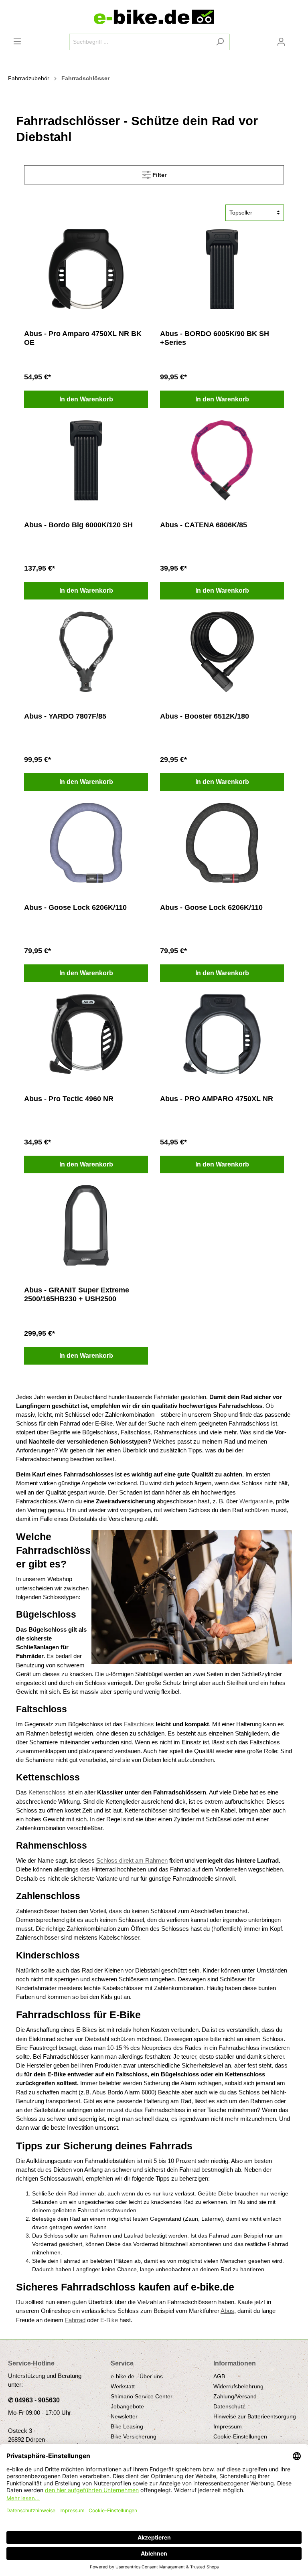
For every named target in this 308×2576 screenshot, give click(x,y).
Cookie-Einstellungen (240, 2436)
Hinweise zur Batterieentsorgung (255, 2416)
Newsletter (124, 2416)
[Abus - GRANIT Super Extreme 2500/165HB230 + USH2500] (86, 1225)
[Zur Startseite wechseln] (154, 17)
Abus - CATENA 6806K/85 (204, 525)
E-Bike (109, 2320)
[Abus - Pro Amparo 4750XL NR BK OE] (86, 269)
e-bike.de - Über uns (137, 2376)
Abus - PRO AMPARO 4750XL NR (217, 1099)
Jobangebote (127, 2406)
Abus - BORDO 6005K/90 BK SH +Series (215, 338)
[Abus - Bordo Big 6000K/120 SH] (86, 460)
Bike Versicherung (134, 2436)
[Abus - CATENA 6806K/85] (222, 460)
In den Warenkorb (86, 399)
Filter (159, 175)
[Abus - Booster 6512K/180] (222, 652)
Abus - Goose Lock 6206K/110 (75, 907)
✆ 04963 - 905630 (34, 2400)
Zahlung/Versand (235, 2396)
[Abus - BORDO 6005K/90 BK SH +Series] (222, 269)
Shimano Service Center (142, 2396)
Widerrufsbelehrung (238, 2386)
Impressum (228, 2426)
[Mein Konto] (281, 42)
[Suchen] (220, 42)
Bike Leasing (127, 2426)
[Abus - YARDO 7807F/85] (86, 652)
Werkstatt (123, 2386)
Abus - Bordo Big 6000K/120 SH (78, 525)
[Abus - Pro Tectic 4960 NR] (86, 1034)
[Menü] (17, 41)
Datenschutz (229, 2406)
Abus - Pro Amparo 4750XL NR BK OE (83, 338)
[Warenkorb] (295, 39)
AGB (219, 2376)
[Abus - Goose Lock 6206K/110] (86, 843)
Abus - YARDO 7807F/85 (65, 716)
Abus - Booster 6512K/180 (205, 716)
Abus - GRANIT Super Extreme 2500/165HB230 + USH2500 (77, 1294)
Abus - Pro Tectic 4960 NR (69, 1099)
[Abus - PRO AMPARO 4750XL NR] (222, 1034)
